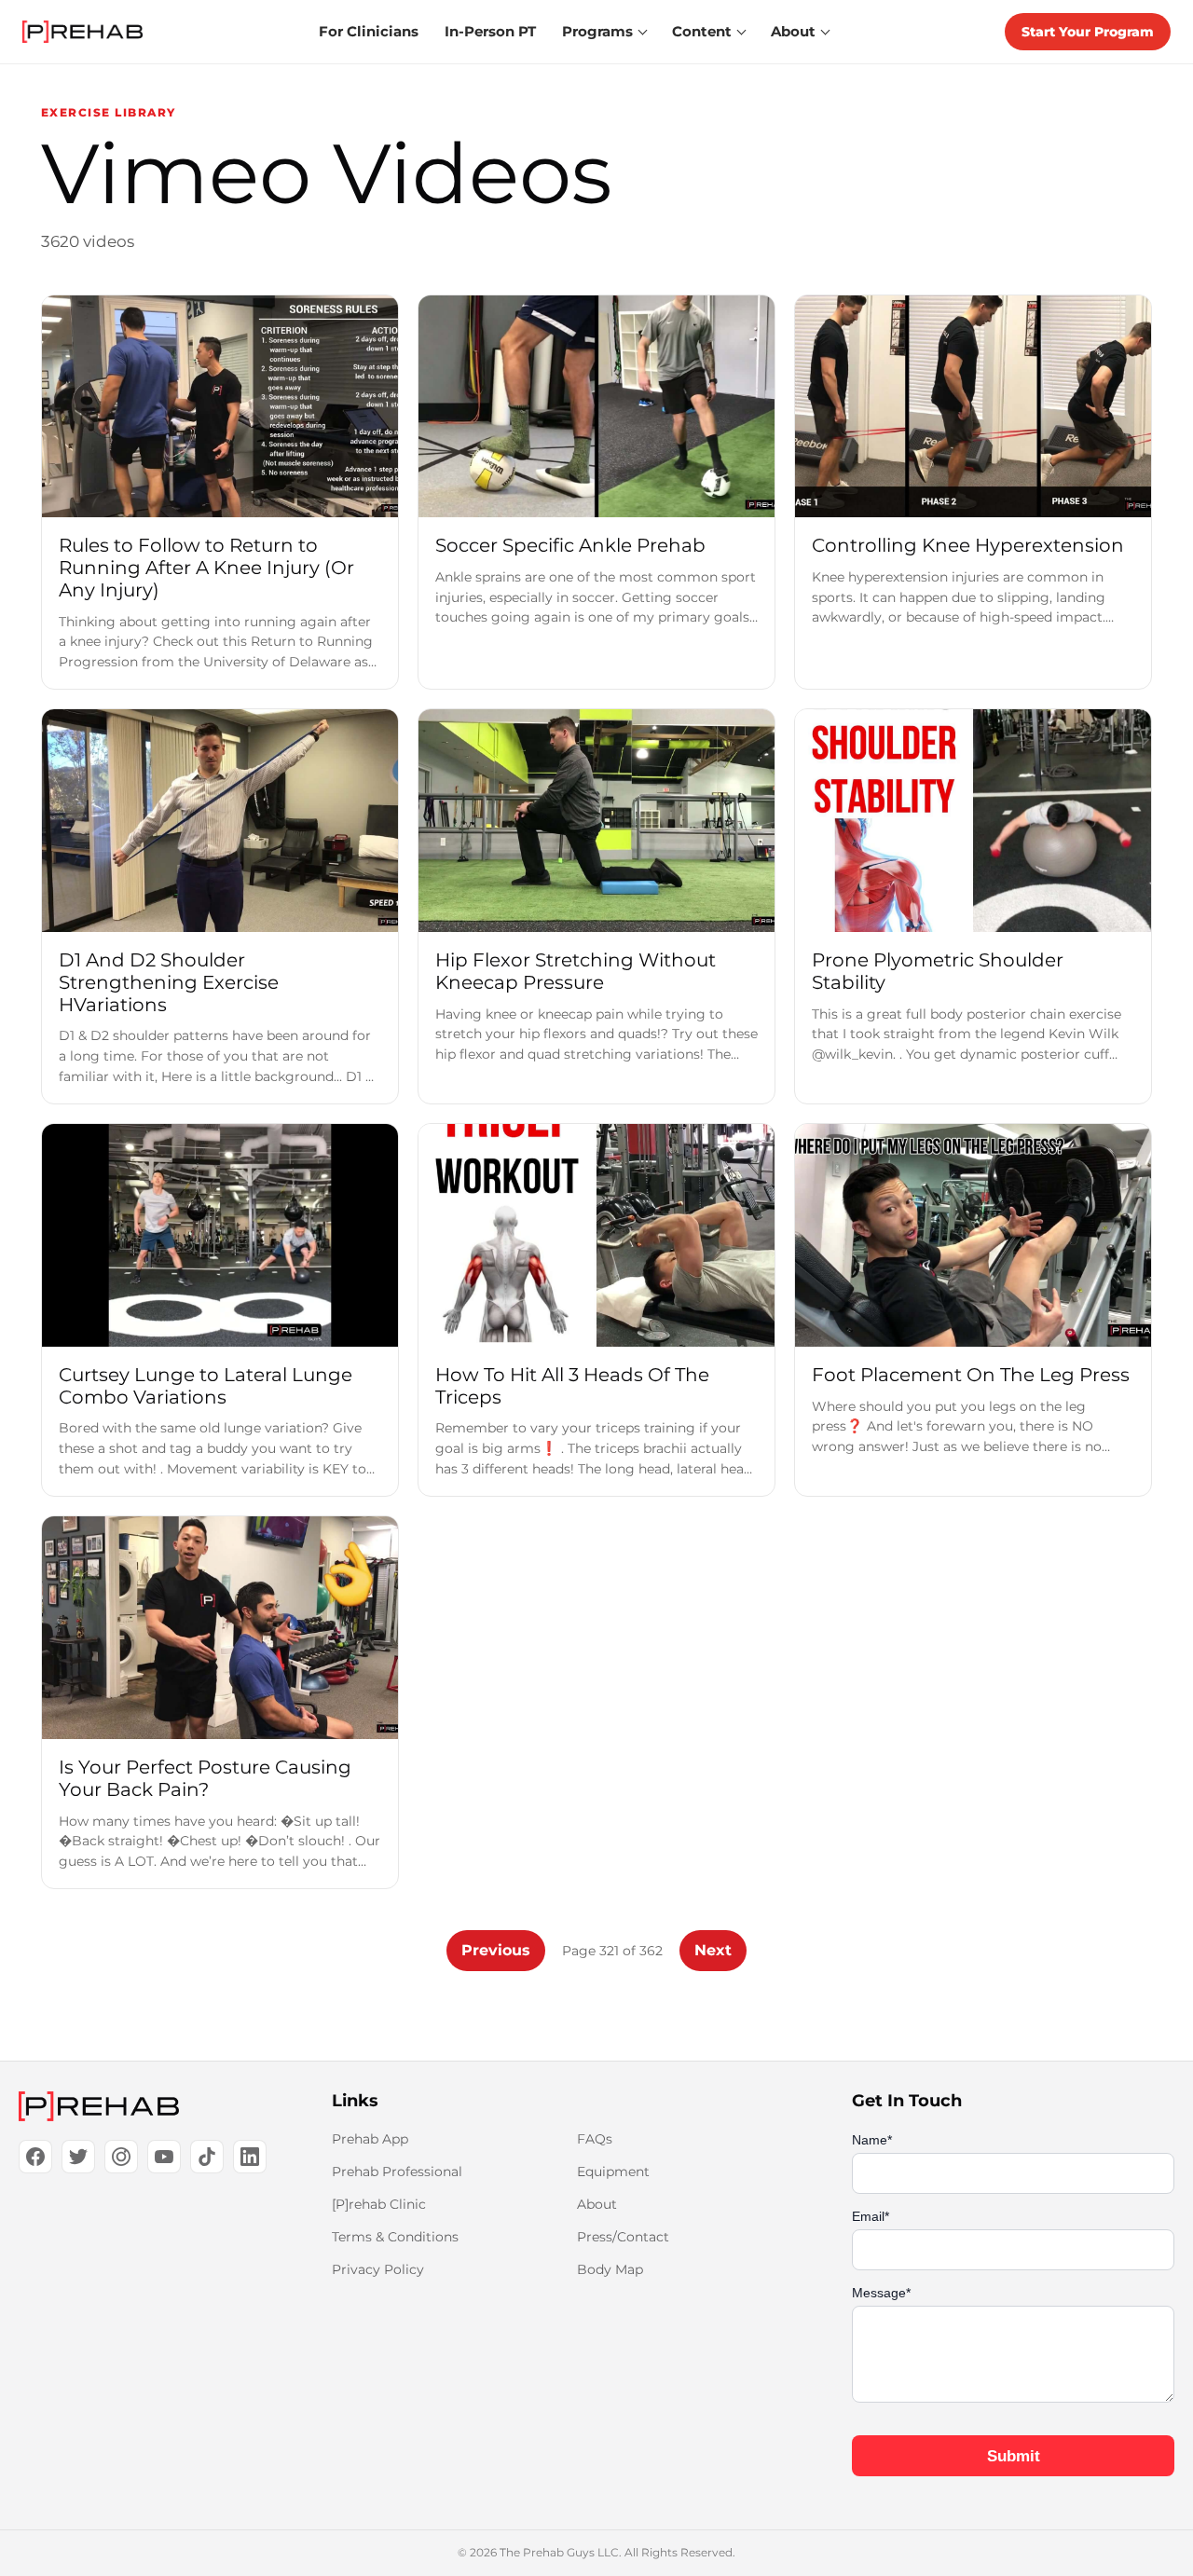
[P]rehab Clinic (379, 2204)
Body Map (610, 2269)
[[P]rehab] (145, 2106)
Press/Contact (623, 2237)
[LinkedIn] (250, 2157)
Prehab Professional (397, 2172)
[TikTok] (207, 2157)
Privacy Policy (378, 2269)
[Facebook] (35, 2157)
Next (713, 1950)
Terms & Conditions (395, 2237)
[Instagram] (121, 2157)
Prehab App (370, 2139)
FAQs (595, 2139)
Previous (496, 1950)
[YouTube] (164, 2157)
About (597, 2204)
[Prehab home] (82, 32)
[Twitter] (78, 2157)
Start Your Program (1088, 32)
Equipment (613, 2172)
